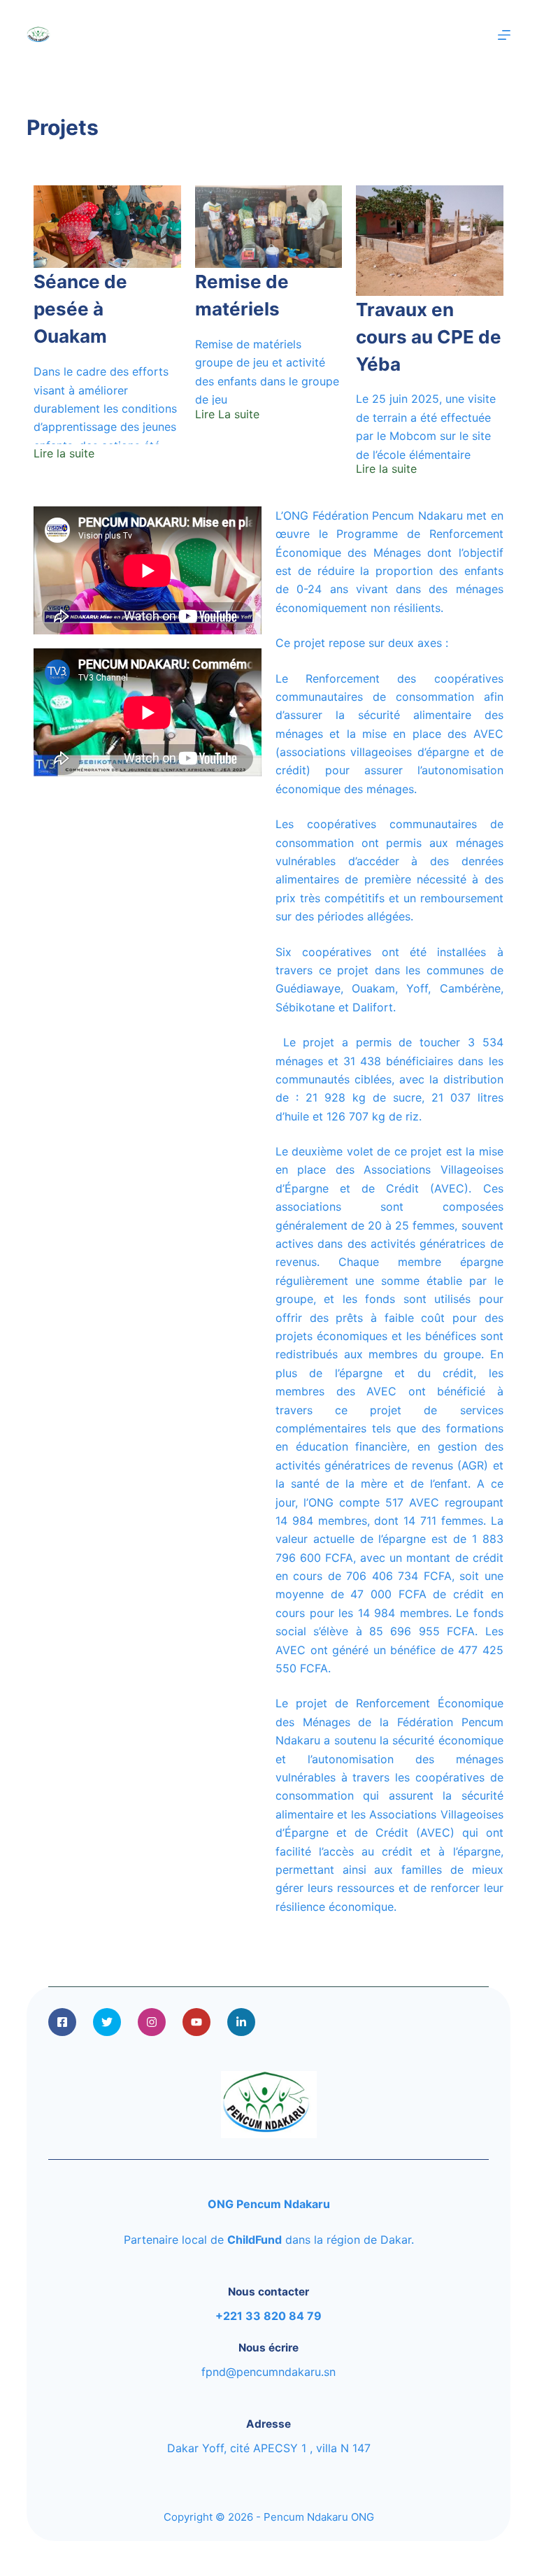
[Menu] (504, 35)
